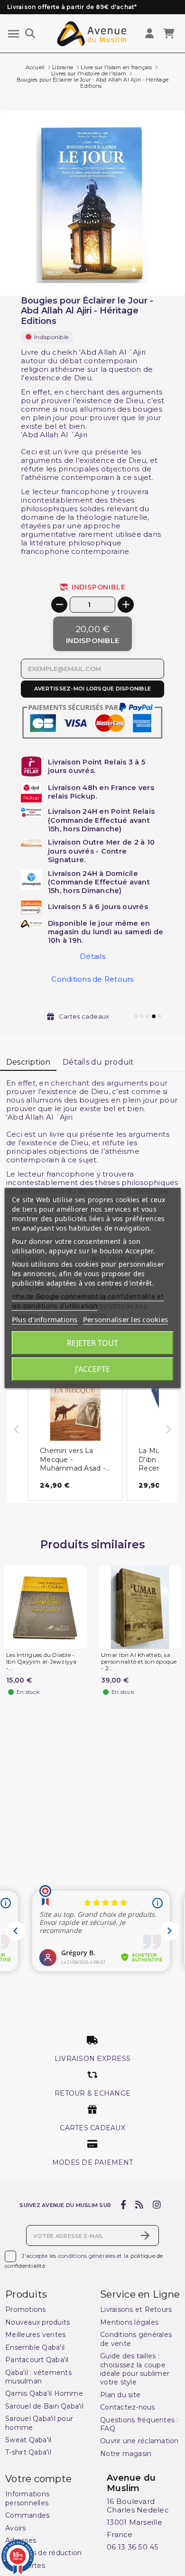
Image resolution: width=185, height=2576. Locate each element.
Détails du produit (98, 1062)
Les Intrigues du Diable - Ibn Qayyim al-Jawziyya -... (42, 1661)
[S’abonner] (145, 2236)
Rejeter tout (92, 1343)
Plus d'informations (45, 1319)
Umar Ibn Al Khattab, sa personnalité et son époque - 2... (139, 1661)
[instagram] (157, 2205)
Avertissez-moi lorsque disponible (92, 689)
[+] (126, 605)
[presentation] (145, 273)
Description (28, 1062)
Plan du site (120, 2395)
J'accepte (92, 1369)
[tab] (28, 1063)
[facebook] (123, 2205)
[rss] (139, 2205)
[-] (59, 605)
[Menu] (14, 34)
